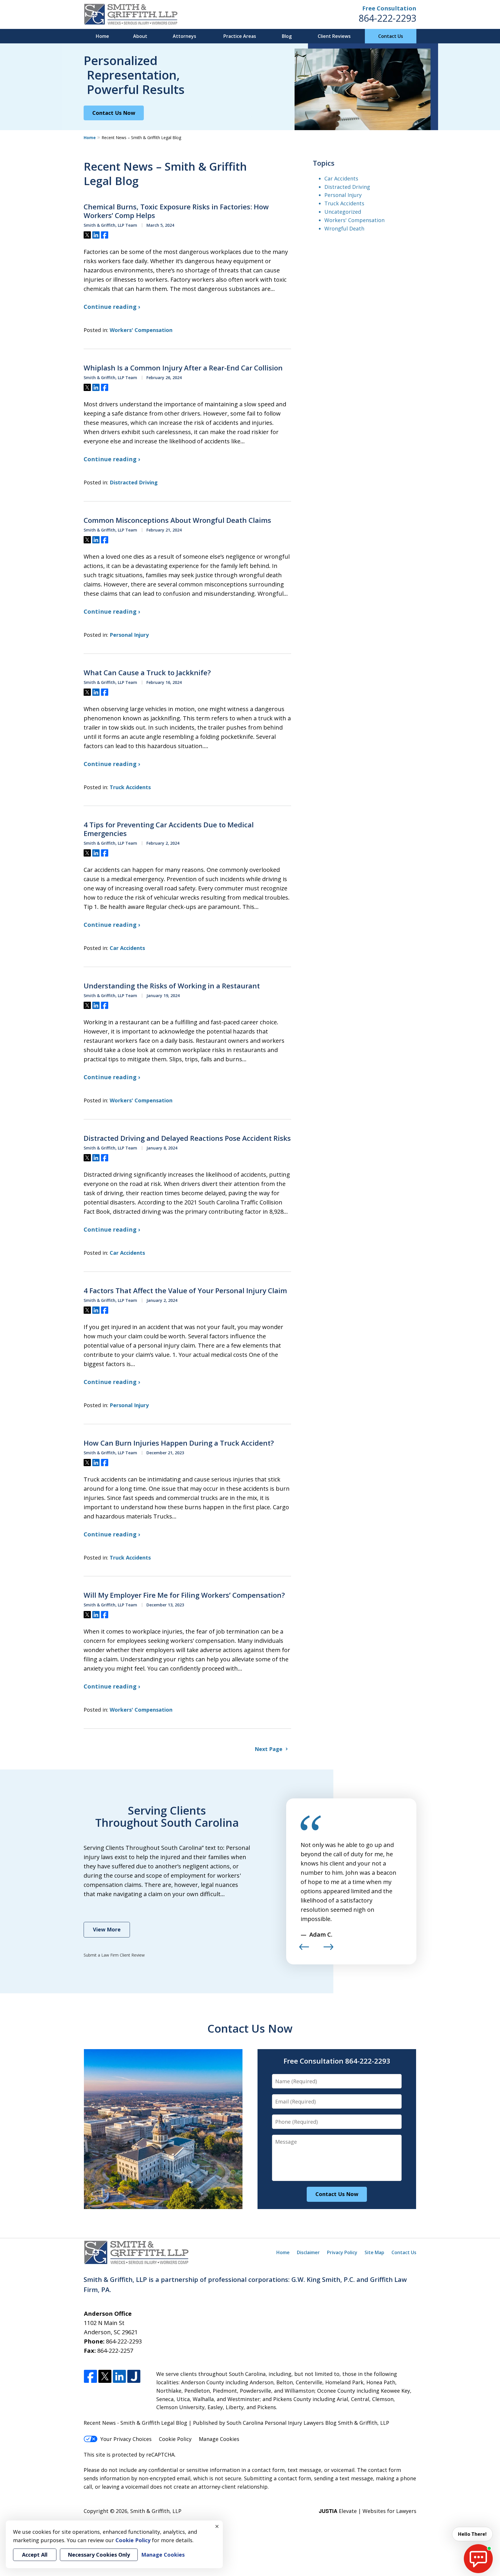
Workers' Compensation (141, 330)
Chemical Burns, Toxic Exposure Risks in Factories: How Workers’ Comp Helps (176, 211)
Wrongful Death (344, 228)
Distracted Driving (134, 482)
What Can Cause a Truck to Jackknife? (147, 673)
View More (107, 1929)
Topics (324, 163)
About (140, 36)
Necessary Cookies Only (99, 2555)
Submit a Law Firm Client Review (114, 1955)
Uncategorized (343, 212)
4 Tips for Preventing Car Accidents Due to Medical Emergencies (169, 829)
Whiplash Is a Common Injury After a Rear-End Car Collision (183, 368)
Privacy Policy (342, 2252)
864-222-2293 (387, 18)
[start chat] (478, 2559)
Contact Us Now (114, 113)
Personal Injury (129, 635)
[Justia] (134, 2377)
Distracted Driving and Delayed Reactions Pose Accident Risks (187, 1138)
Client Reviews (334, 36)
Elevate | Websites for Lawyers (368, 2511)
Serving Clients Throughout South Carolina (167, 1816)
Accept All (35, 2555)
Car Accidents (127, 948)
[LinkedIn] (119, 2377)
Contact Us (391, 36)
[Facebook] (90, 2377)
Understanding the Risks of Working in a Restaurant (172, 986)
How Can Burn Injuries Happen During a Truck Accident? (179, 1443)
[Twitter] (105, 2377)
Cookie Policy (175, 2439)
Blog (287, 36)
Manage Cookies (219, 2439)
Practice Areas (240, 36)
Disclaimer (308, 2252)
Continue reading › (112, 307)
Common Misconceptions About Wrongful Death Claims (177, 520)
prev (304, 1950)
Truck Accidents (130, 787)
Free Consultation (389, 8)
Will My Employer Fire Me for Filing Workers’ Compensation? (184, 1595)
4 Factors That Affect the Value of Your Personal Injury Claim (185, 1291)
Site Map (374, 2252)
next (328, 1950)
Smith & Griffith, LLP (156, 2511)
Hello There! (472, 2534)
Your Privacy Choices (126, 2439)
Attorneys (184, 36)
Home (102, 36)
